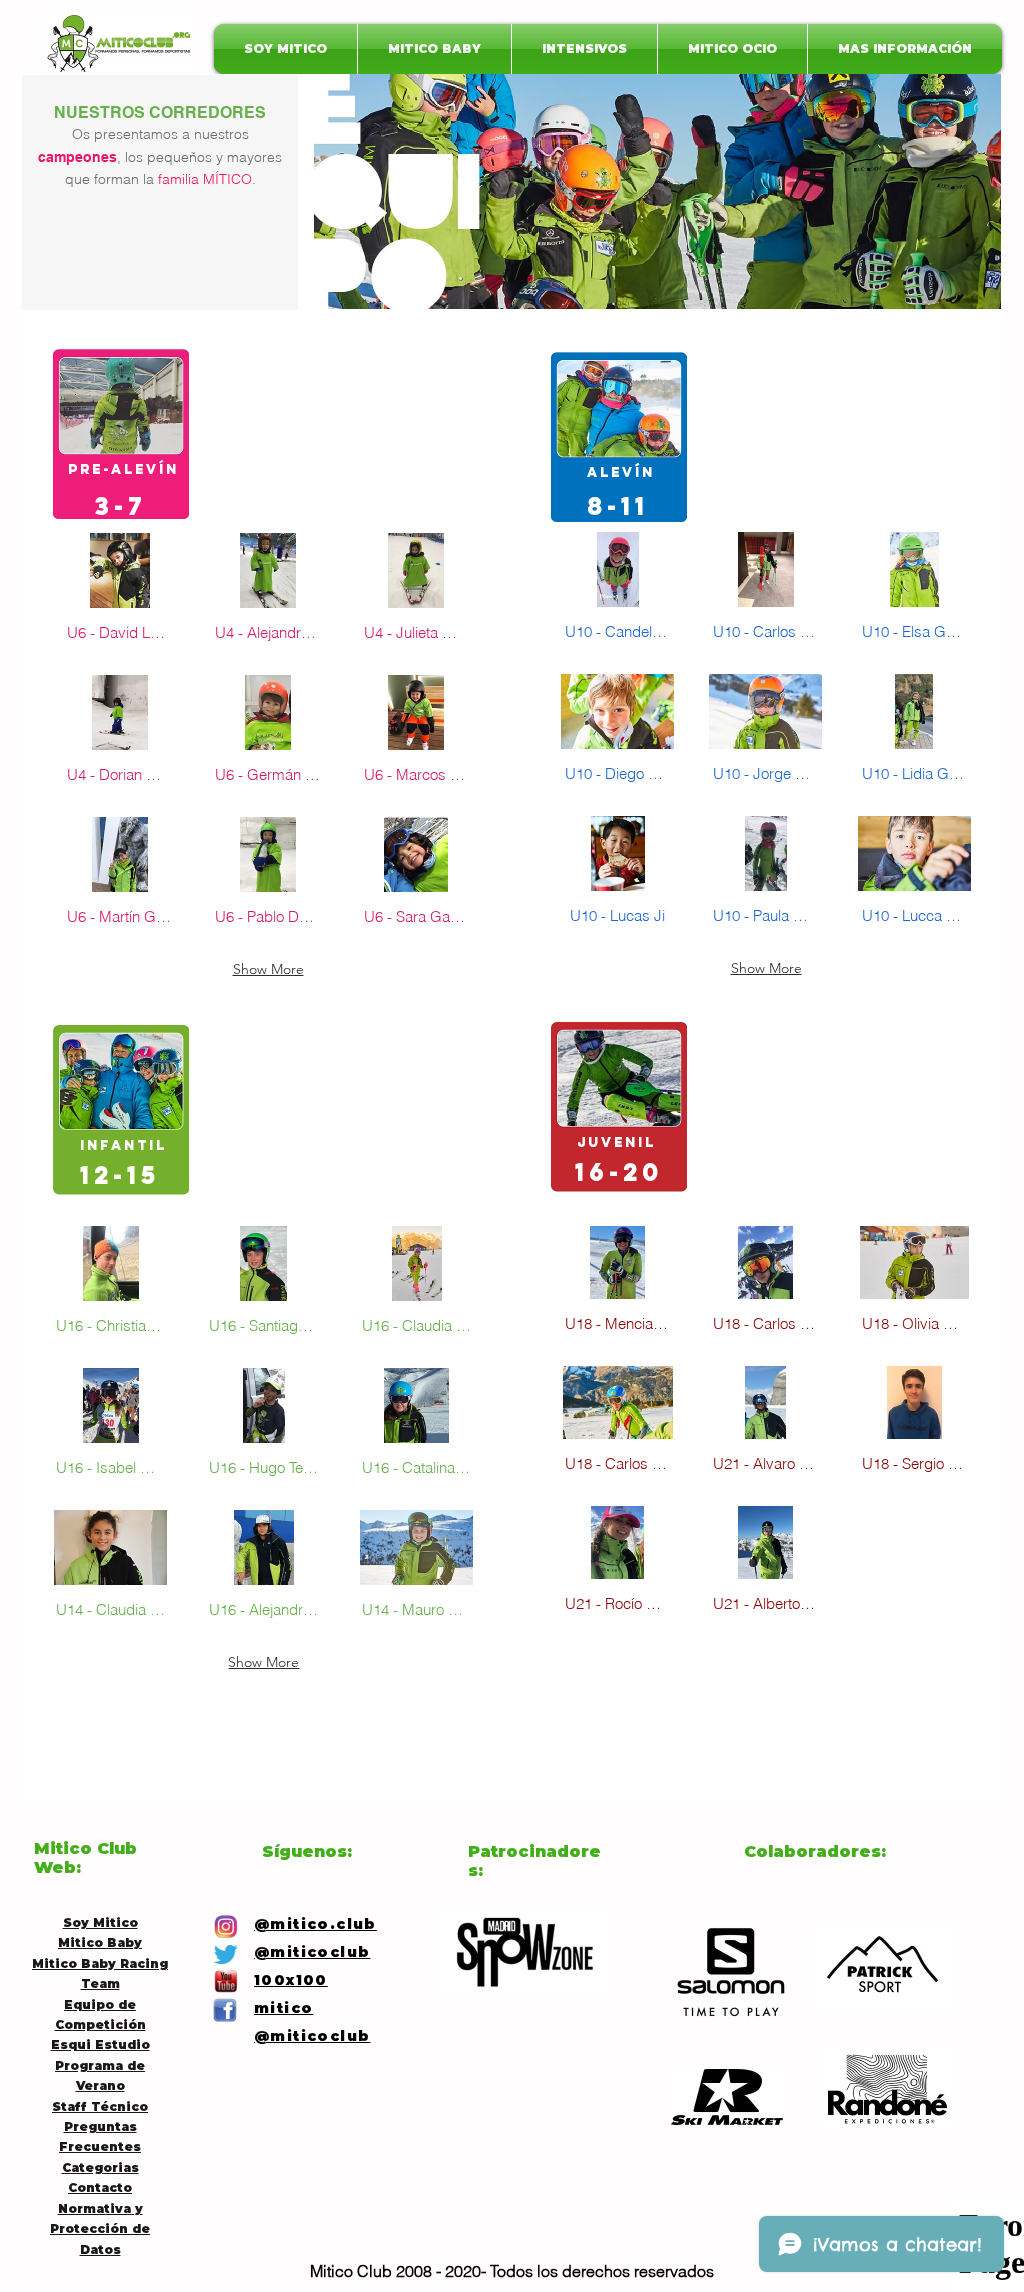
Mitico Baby (100, 1942)
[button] (119, 596)
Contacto (100, 2187)
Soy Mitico (100, 1922)
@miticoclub (312, 2036)
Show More (268, 969)
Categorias (100, 2167)
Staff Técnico (100, 2106)
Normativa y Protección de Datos (100, 2229)
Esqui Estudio (100, 2044)
